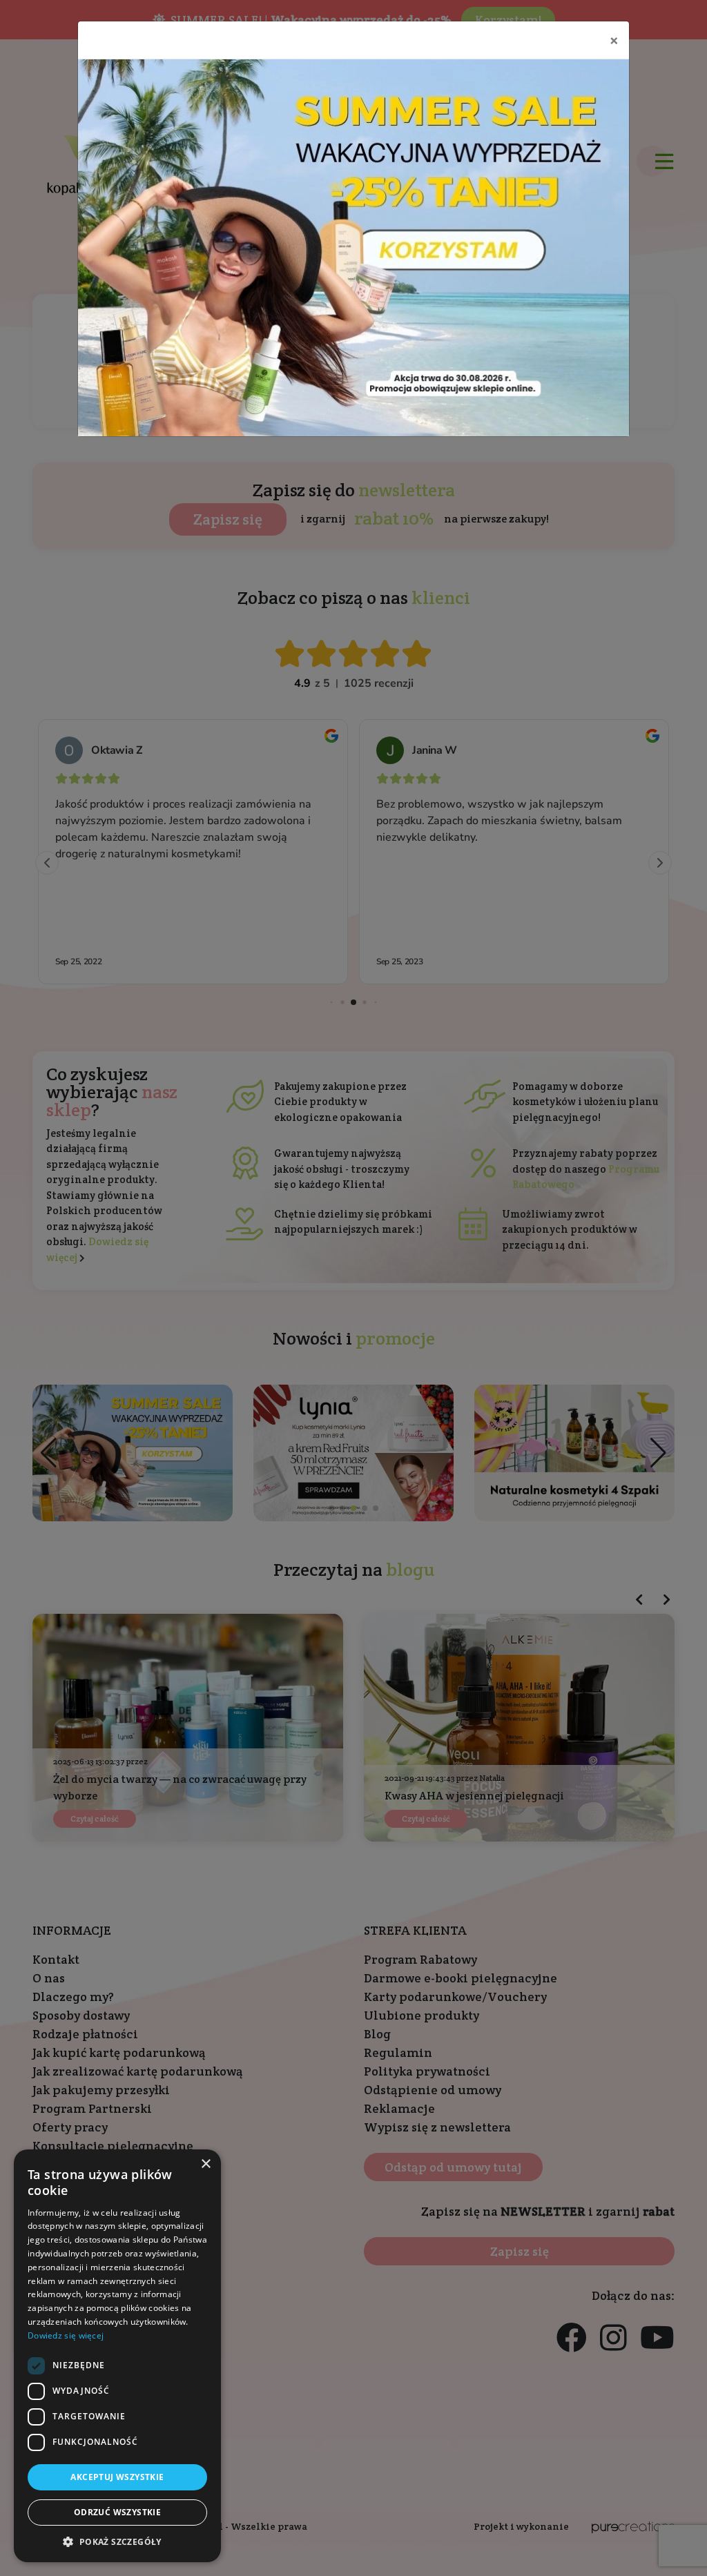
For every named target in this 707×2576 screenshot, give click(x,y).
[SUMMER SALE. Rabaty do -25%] (353, 248)
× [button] (205, 2164)
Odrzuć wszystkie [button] (117, 2512)
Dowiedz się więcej (66, 2335)
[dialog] (117, 2356)
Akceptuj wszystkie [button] (117, 2477)
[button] (117, 2541)
